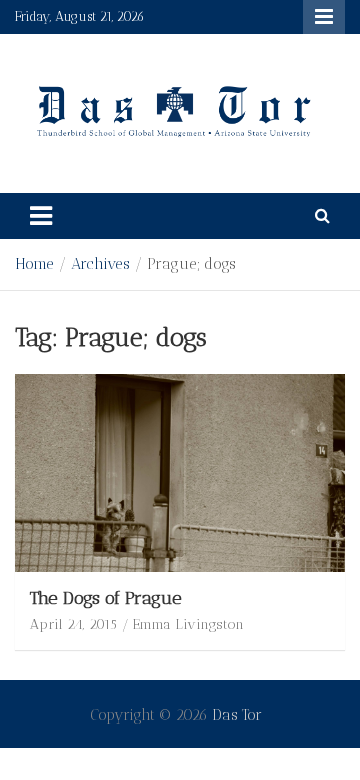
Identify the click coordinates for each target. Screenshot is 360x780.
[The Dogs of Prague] (180, 472)
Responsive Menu (324, 17)
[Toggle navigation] (41, 216)
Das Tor (237, 715)
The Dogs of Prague (106, 598)
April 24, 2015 (73, 624)
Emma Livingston (188, 624)
